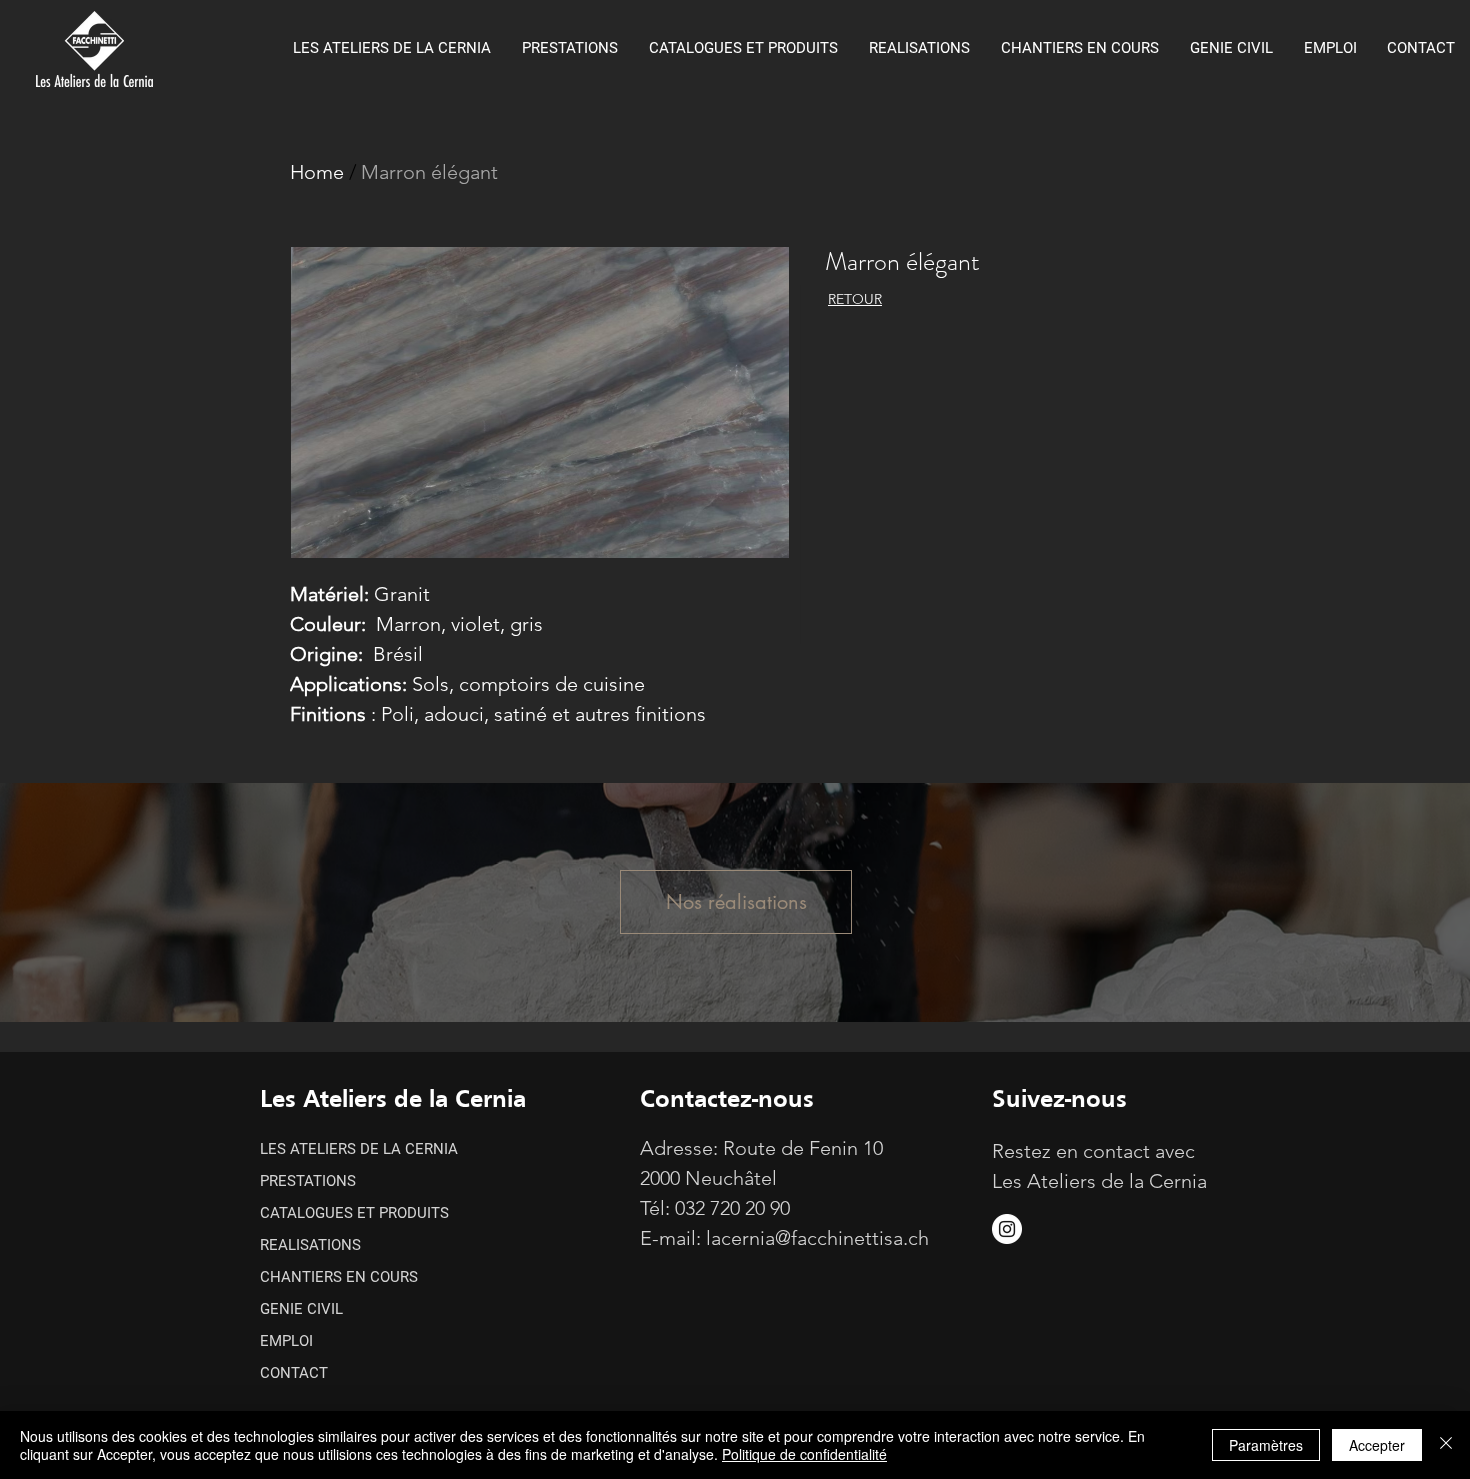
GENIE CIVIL (301, 1309)
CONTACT (294, 1373)
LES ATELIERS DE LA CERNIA (359, 1149)
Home (317, 172)
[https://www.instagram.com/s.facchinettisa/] (1007, 1229)
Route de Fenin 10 (803, 1148)
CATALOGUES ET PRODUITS (354, 1213)
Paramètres (1266, 1445)
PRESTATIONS (308, 1181)
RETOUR (855, 299)
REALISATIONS (310, 1245)
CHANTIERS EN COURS (339, 1277)
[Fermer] (1446, 1445)
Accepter (1377, 1445)
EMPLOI (286, 1341)
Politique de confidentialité (804, 1454)
